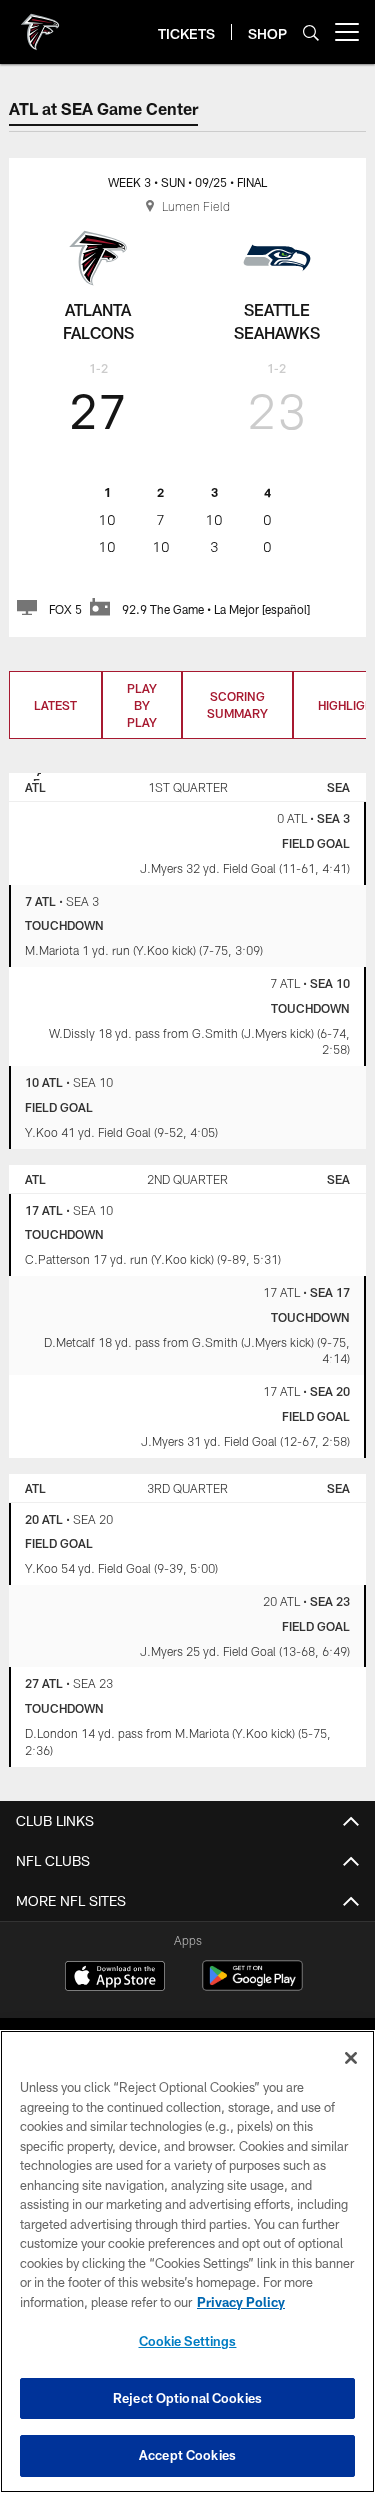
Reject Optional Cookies (187, 2398)
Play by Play (142, 705)
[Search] (311, 32)
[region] (187, 2261)
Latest (55, 705)
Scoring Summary (237, 704)
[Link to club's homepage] (40, 24)
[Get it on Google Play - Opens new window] (252, 1985)
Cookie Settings (188, 2341)
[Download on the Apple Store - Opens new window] (115, 1978)
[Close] (351, 2058)
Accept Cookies (187, 2455)
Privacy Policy (241, 2302)
